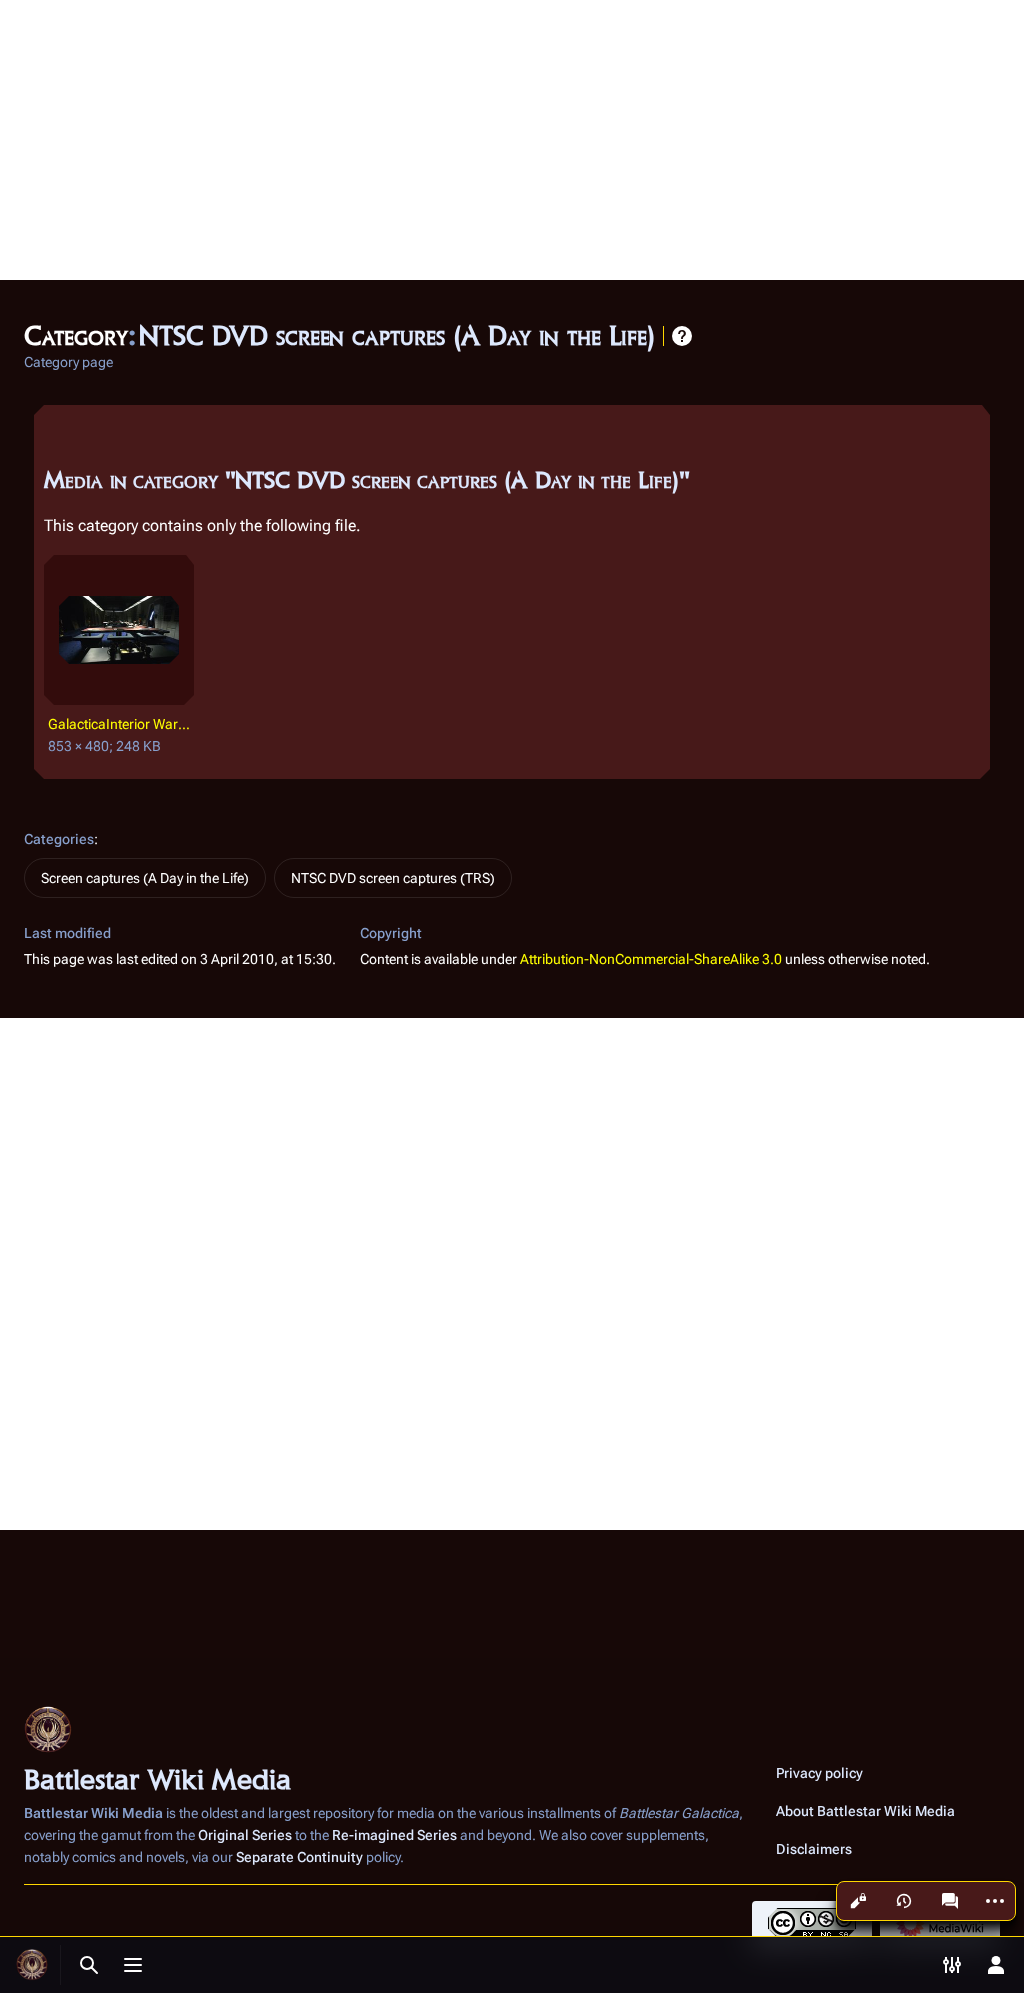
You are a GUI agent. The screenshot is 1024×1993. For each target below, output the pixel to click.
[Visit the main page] (32, 1965)
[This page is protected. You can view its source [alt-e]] (858, 1901)
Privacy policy (819, 1773)
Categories (59, 839)
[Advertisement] (512, 140)
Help (682, 336)
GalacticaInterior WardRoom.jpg (121, 724)
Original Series (245, 1835)
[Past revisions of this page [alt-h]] (904, 1901)
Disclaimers (814, 1849)
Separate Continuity (299, 1857)
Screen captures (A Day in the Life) (145, 878)
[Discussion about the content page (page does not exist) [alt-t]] (950, 1901)
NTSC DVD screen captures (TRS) (393, 878)
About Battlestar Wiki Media (865, 1811)
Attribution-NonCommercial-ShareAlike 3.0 (651, 959)
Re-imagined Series (394, 1835)
